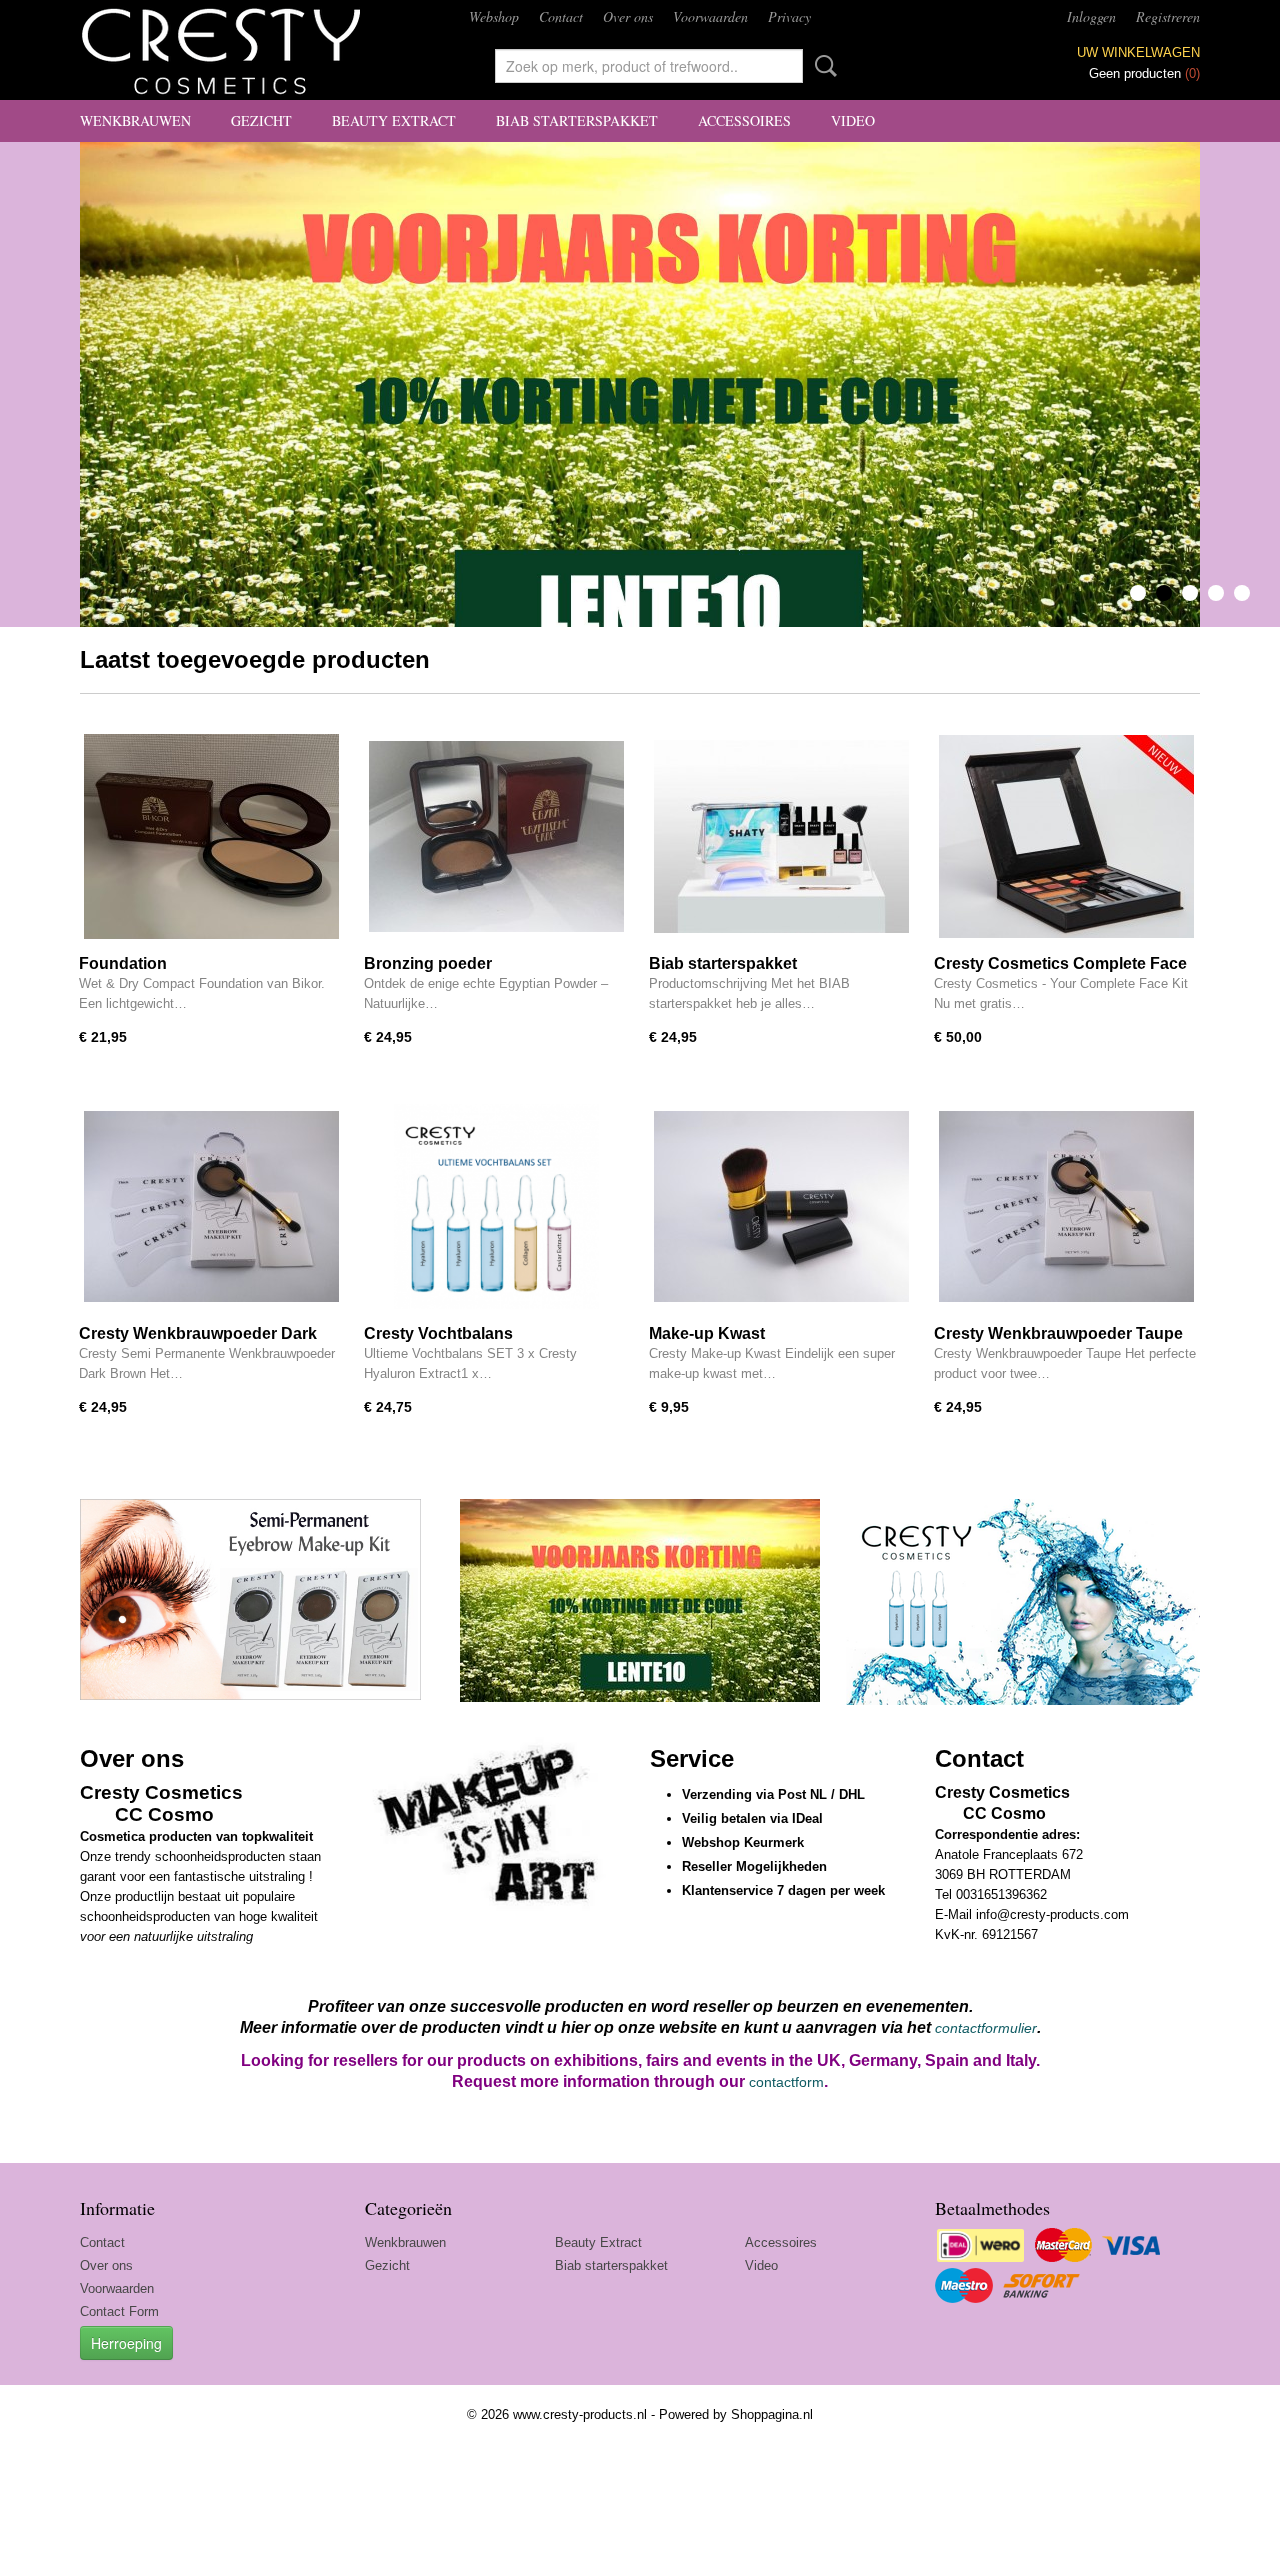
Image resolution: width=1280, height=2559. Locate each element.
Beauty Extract (394, 120)
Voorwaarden (710, 16)
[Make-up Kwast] (781, 1206)
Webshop (494, 16)
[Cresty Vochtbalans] (496, 1206)
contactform (786, 2082)
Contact (561, 16)
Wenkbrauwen (135, 120)
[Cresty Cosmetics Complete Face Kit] (1066, 836)
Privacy (789, 16)
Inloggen (1091, 16)
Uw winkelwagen (1138, 52)
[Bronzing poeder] (496, 836)
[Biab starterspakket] (781, 836)
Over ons (628, 16)
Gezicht (261, 120)
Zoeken (822, 66)
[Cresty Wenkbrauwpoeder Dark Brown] (211, 1206)
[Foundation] (211, 836)
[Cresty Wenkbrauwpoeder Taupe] (1066, 1206)
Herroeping (126, 2343)
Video (853, 120)
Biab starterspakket (577, 120)
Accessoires (744, 120)
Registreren (1168, 16)
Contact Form (119, 2311)
